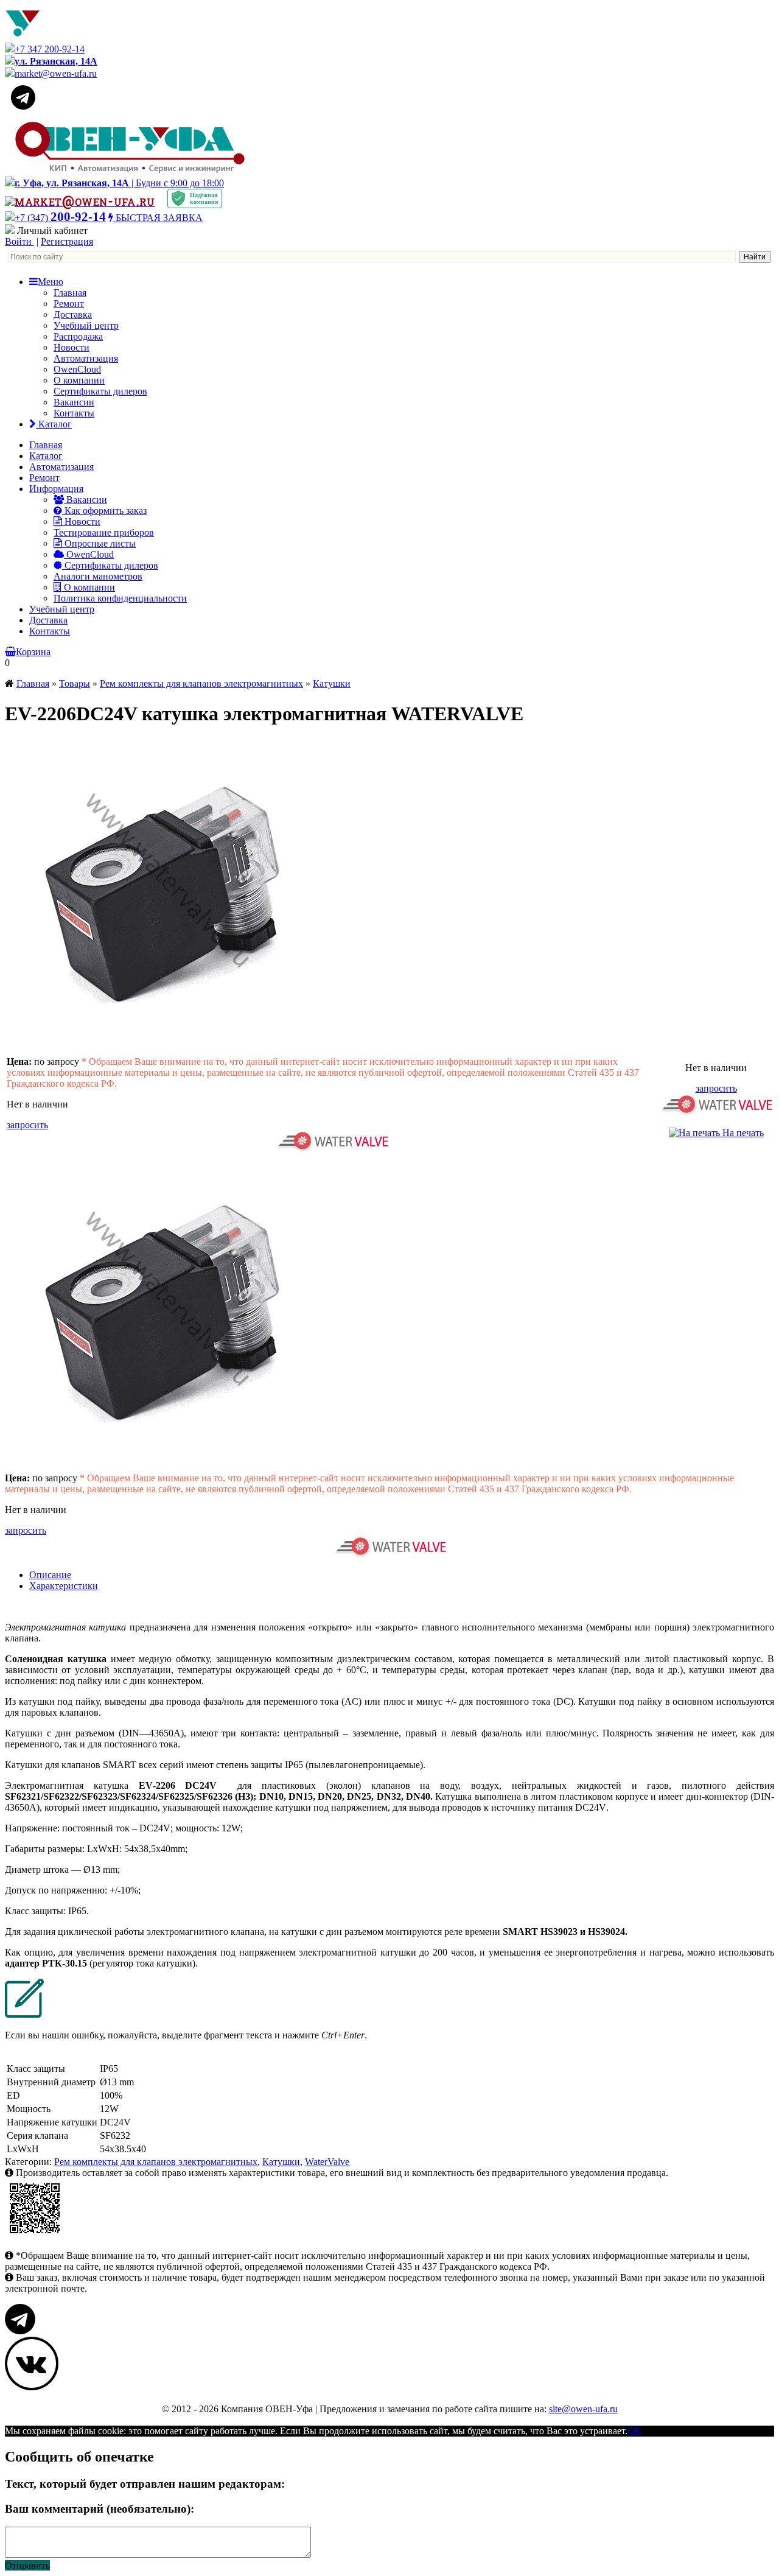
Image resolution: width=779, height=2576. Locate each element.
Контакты (74, 413)
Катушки (332, 683)
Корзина (33, 652)
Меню (51, 282)
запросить (27, 1125)
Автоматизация (86, 358)
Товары (75, 683)
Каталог (54, 424)
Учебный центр (86, 325)
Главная (70, 293)
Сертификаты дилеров (100, 391)
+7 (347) (60, 218)
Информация (56, 489)
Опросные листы (99, 543)
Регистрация (67, 241)
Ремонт (69, 304)
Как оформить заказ (104, 511)
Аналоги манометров (98, 576)
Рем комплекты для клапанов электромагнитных (201, 683)
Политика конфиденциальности (120, 598)
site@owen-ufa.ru (583, 2409)
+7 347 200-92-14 (50, 49)
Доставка (73, 314)
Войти (19, 241)
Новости (72, 347)
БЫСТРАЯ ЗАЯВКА (158, 218)
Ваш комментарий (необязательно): (100, 2509)
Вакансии (74, 402)
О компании (79, 380)
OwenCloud (77, 369)
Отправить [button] (27, 2565)
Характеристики (64, 1586)
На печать (742, 1133)
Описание (50, 1575)
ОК (634, 2431)
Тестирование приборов (104, 532)
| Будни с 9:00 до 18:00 (119, 183)
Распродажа (78, 336)
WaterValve (327, 2162)
